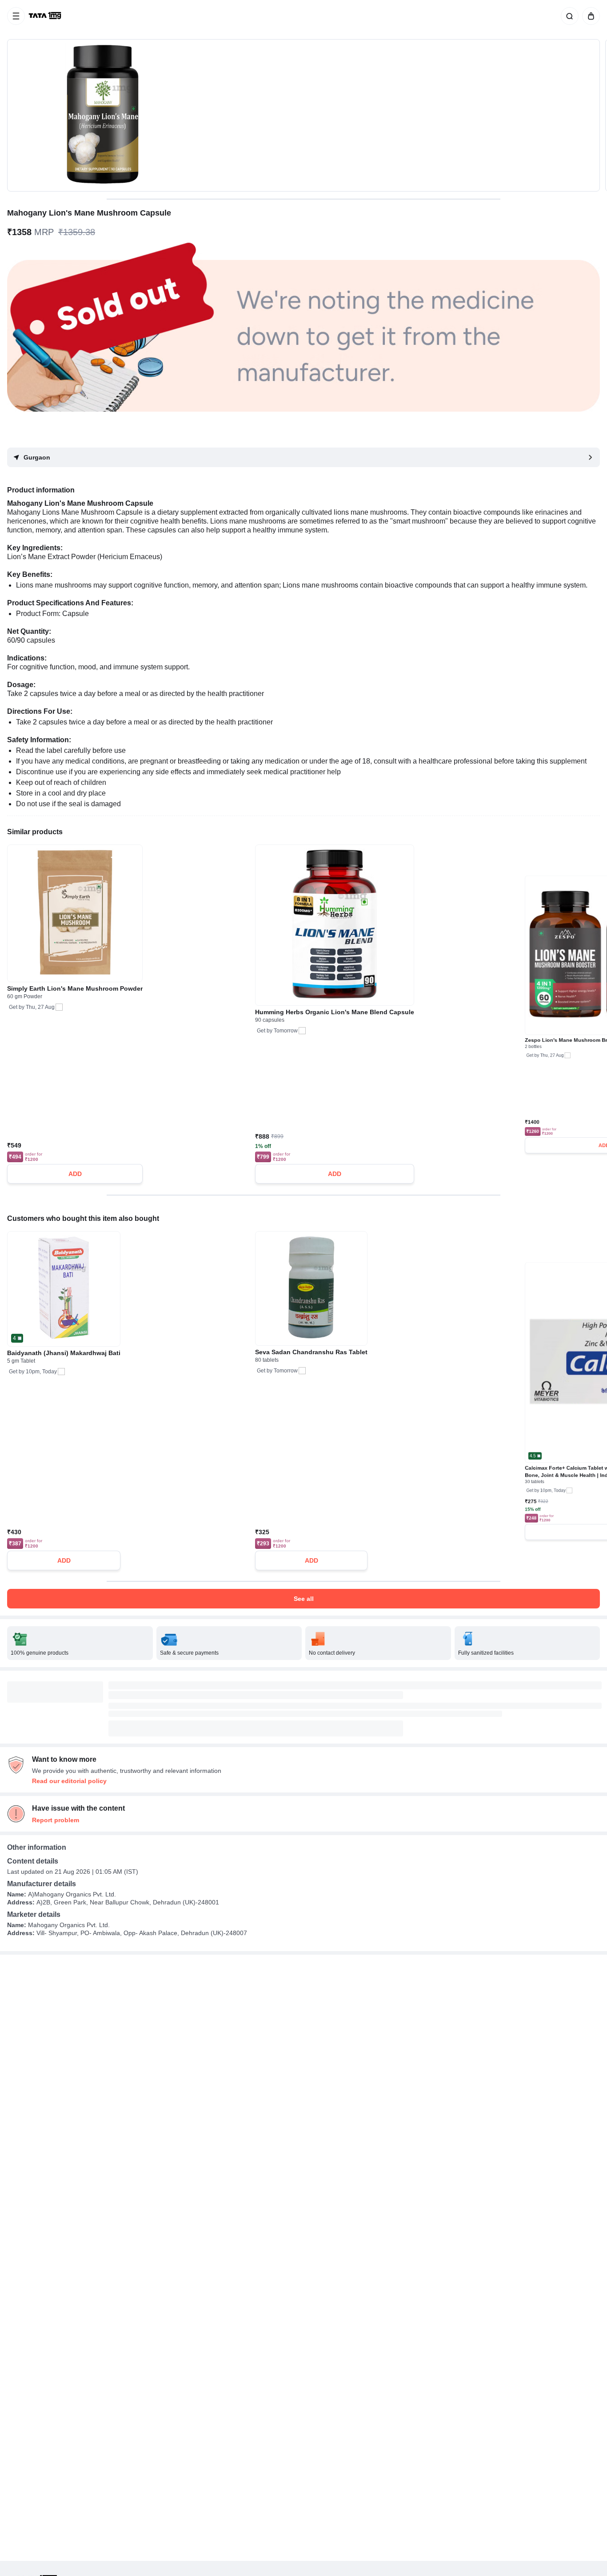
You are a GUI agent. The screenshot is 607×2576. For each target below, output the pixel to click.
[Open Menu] (16, 16)
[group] (303, 115)
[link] (46, 16)
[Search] (568, 16)
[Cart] (589, 16)
